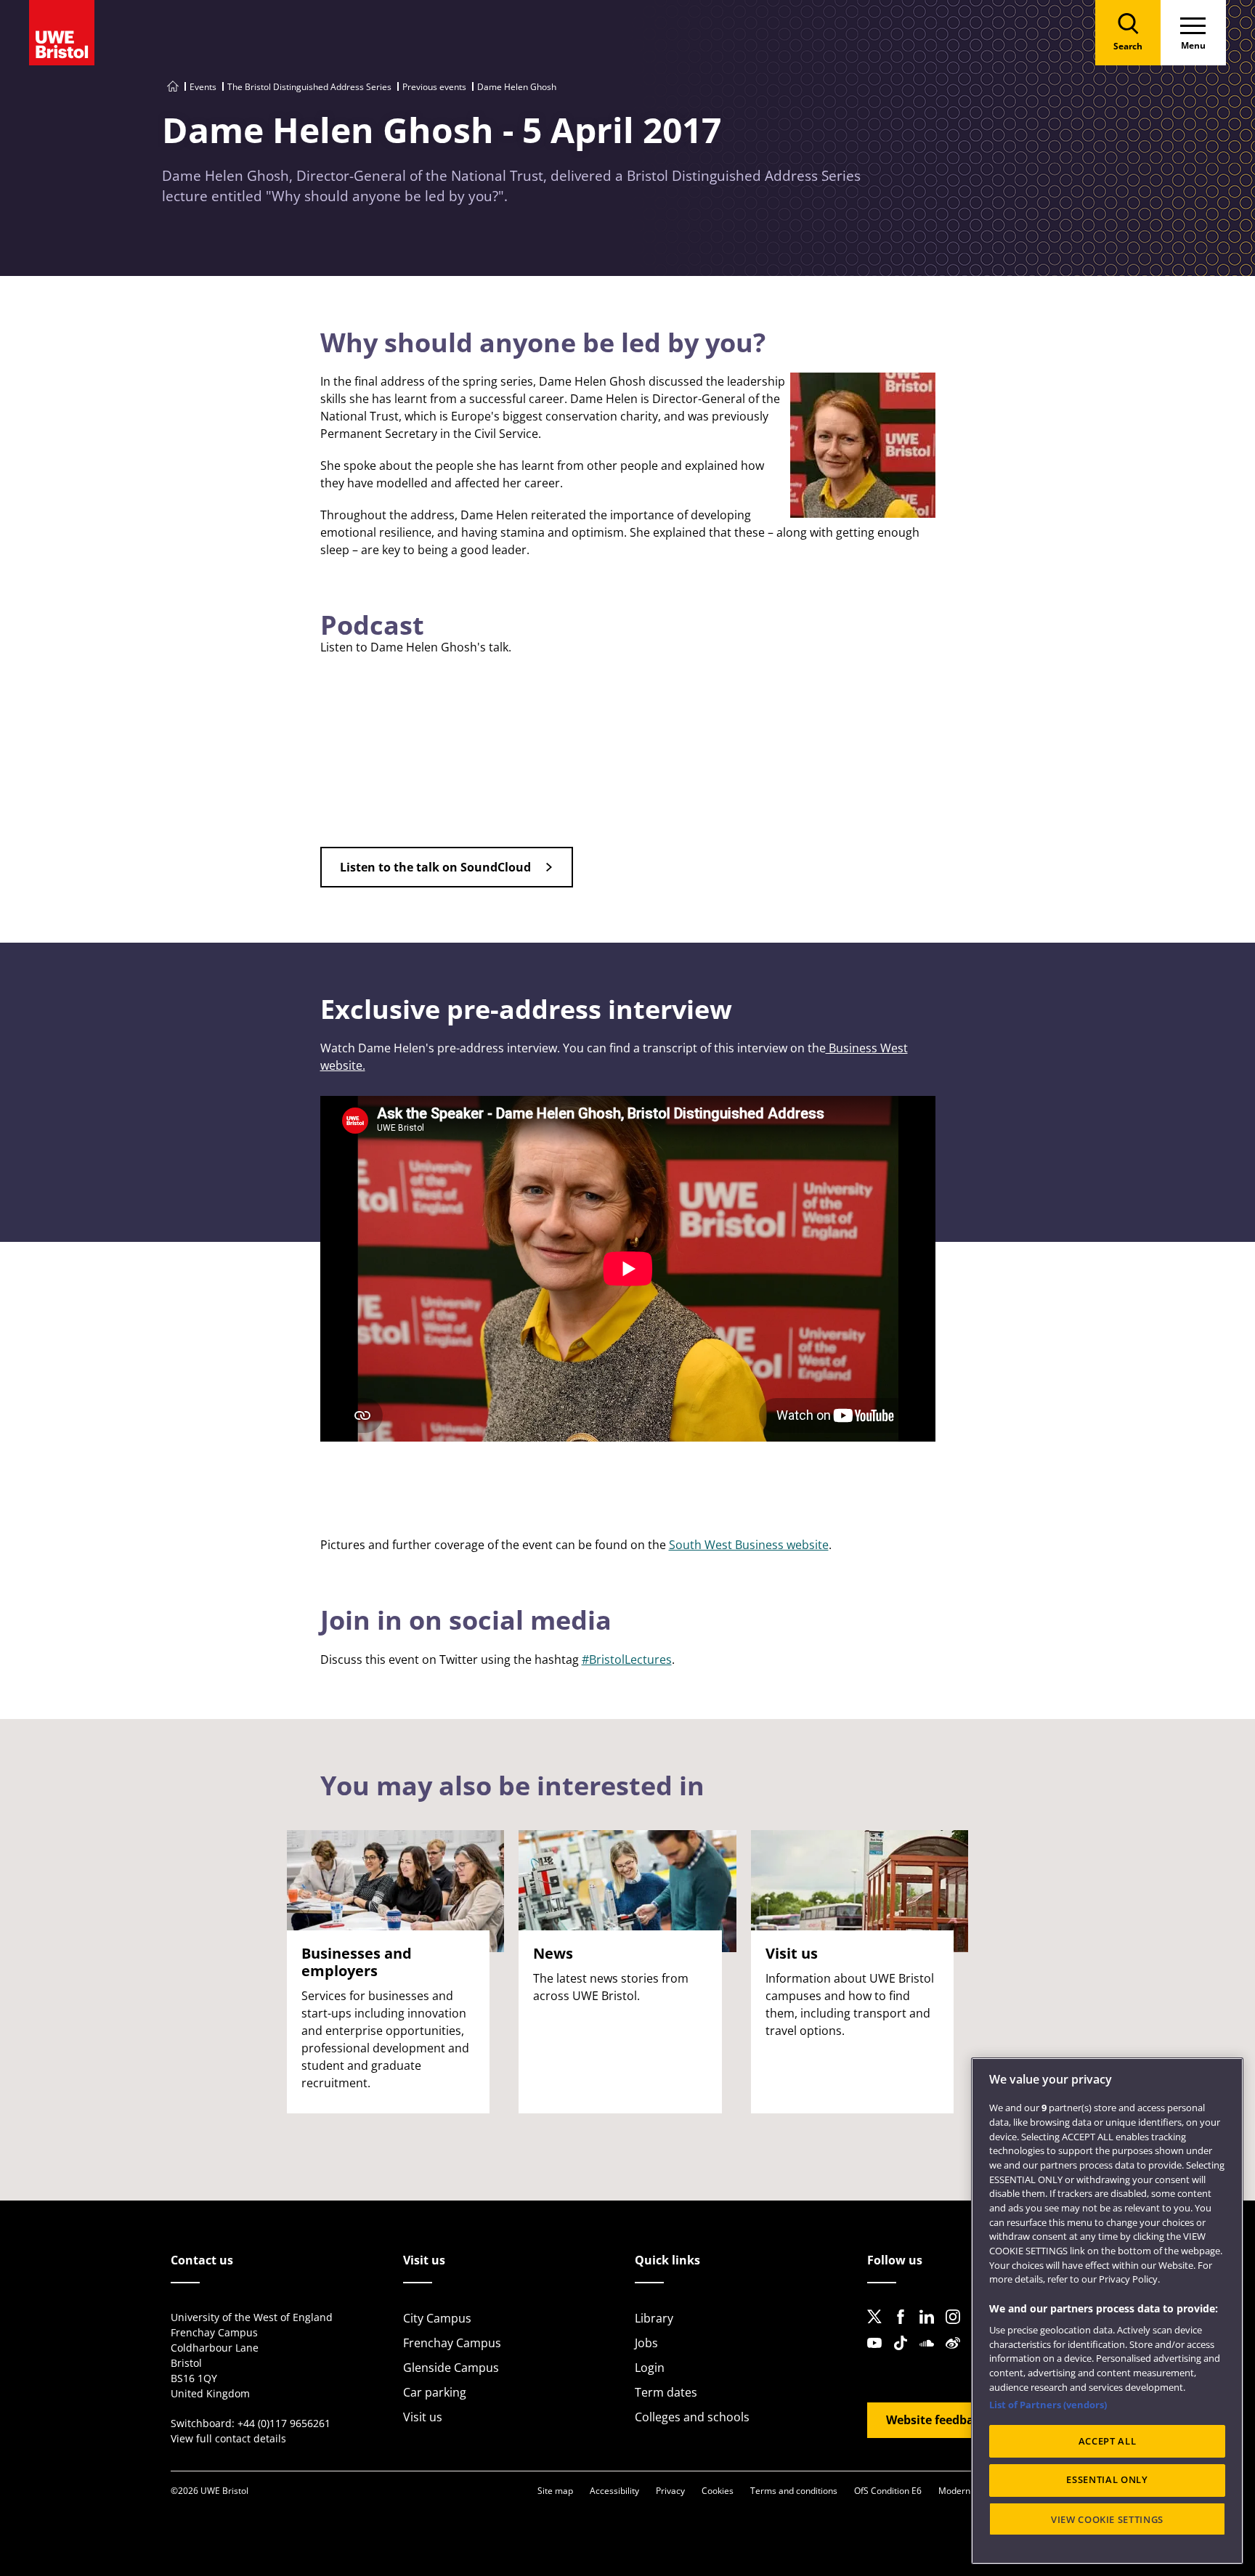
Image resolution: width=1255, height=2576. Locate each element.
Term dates (666, 2392)
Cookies (718, 2491)
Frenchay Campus (452, 2343)
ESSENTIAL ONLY (1107, 2480)
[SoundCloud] (931, 2354)
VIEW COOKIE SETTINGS (1107, 2519)
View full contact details (228, 2438)
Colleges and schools (692, 2417)
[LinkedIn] (931, 2328)
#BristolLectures (627, 1659)
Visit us (423, 2417)
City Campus (437, 2318)
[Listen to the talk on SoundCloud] (447, 883)
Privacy (670, 2491)
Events (203, 87)
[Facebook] (905, 2328)
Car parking (435, 2392)
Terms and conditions (794, 2491)
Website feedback (937, 2420)
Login (650, 2368)
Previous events (434, 87)
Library (654, 2318)
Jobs (646, 2343)
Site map (555, 2491)
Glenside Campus (451, 2368)
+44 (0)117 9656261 (284, 2423)
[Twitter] (879, 2328)
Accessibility (614, 2491)
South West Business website (749, 1545)
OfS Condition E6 (888, 2491)
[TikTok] (905, 2354)
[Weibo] (957, 2354)
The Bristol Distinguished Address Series (309, 87)
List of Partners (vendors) (1048, 2405)
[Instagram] (957, 2328)
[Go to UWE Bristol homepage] (173, 87)
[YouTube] (879, 2354)
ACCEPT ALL (1108, 2441)
